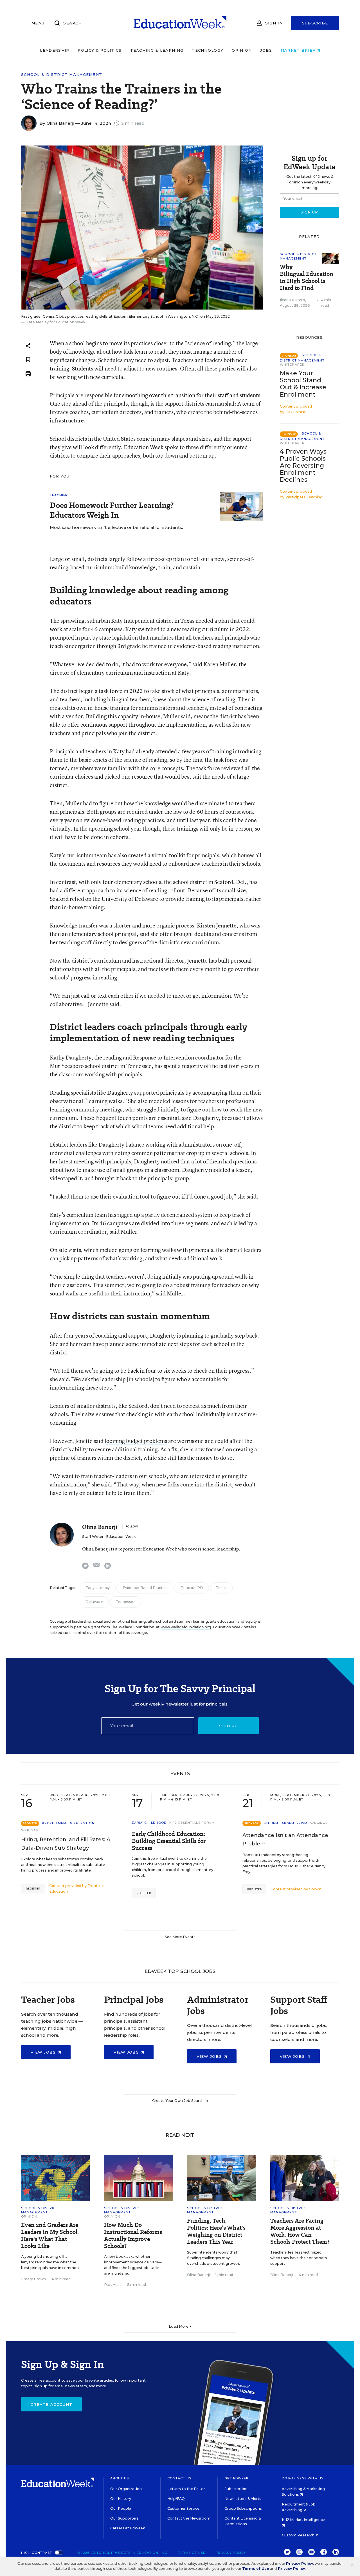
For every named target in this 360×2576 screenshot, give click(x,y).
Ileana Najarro (292, 300)
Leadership (55, 50)
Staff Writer (93, 1537)
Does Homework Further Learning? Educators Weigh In (112, 510)
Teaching (59, 495)
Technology (208, 50)
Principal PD (192, 1588)
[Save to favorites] (28, 360)
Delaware (94, 1602)
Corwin (315, 1889)
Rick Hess (113, 2285)
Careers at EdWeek (128, 2528)
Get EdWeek (237, 2478)
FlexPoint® (295, 412)
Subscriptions (237, 2489)
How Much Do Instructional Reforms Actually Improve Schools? (133, 2236)
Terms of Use (192, 2553)
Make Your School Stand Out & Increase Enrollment (303, 384)
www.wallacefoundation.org (186, 1627)
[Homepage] (180, 23)
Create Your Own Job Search (178, 2101)
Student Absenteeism (286, 1823)
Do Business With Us (303, 2478)
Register (33, 1889)
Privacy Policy (231, 2553)
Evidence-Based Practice (145, 1588)
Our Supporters (124, 2518)
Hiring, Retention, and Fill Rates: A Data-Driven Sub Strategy (66, 1844)
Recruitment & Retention (68, 1823)
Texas (221, 1588)
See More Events (180, 1937)
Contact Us (179, 2478)
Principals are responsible (81, 395)
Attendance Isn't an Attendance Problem (285, 1840)
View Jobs (44, 2052)
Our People (121, 2508)
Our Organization (126, 2489)
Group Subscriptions (243, 2508)
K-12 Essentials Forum (192, 1823)
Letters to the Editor (186, 2489)
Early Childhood (149, 1823)
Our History (121, 2499)
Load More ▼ (180, 2326)
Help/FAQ (176, 2499)
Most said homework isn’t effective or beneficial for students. (116, 527)
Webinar (30, 1830)
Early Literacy (98, 1588)
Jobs (266, 50)
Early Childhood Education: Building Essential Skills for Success (169, 1841)
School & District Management (62, 75)
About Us (120, 2478)
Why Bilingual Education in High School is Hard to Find (307, 278)
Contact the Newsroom (189, 2518)
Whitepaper (292, 365)
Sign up (228, 1726)
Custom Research (299, 2535)
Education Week (121, 1537)
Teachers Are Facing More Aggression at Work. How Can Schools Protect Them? (300, 2231)
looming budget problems (136, 1441)
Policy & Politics (100, 50)
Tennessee (126, 1602)
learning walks (105, 1101)
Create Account (51, 2404)
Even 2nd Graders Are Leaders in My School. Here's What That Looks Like (50, 2236)
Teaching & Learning (157, 50)
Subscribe (315, 23)
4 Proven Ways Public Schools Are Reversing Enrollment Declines (303, 466)
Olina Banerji (60, 123)
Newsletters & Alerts (243, 2499)
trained (158, 646)
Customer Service (183, 2508)
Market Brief (299, 50)
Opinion (242, 50)
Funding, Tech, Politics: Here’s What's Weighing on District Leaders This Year (216, 2231)
